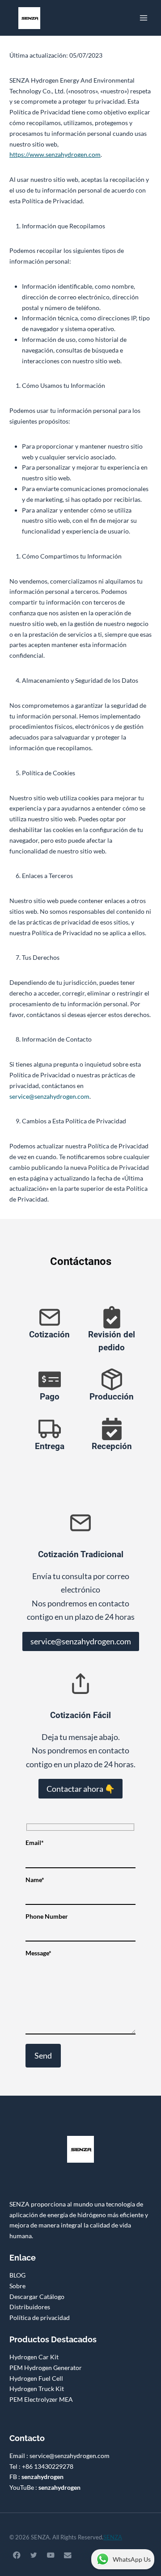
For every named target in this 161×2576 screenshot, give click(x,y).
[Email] (68, 2555)
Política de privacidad (40, 2318)
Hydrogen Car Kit (34, 2357)
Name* (35, 1880)
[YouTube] (51, 2555)
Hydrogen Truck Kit (37, 2389)
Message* (38, 1953)
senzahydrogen (42, 2477)
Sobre (17, 2286)
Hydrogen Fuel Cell (36, 2378)
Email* (35, 1843)
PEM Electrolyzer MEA (41, 2399)
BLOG (17, 2275)
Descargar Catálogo (37, 2297)
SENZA (113, 2537)
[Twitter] (34, 2555)
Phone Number (47, 1916)
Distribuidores (30, 2307)
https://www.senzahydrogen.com (55, 154)
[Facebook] (17, 2555)
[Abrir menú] (143, 18)
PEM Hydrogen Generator (46, 2368)
